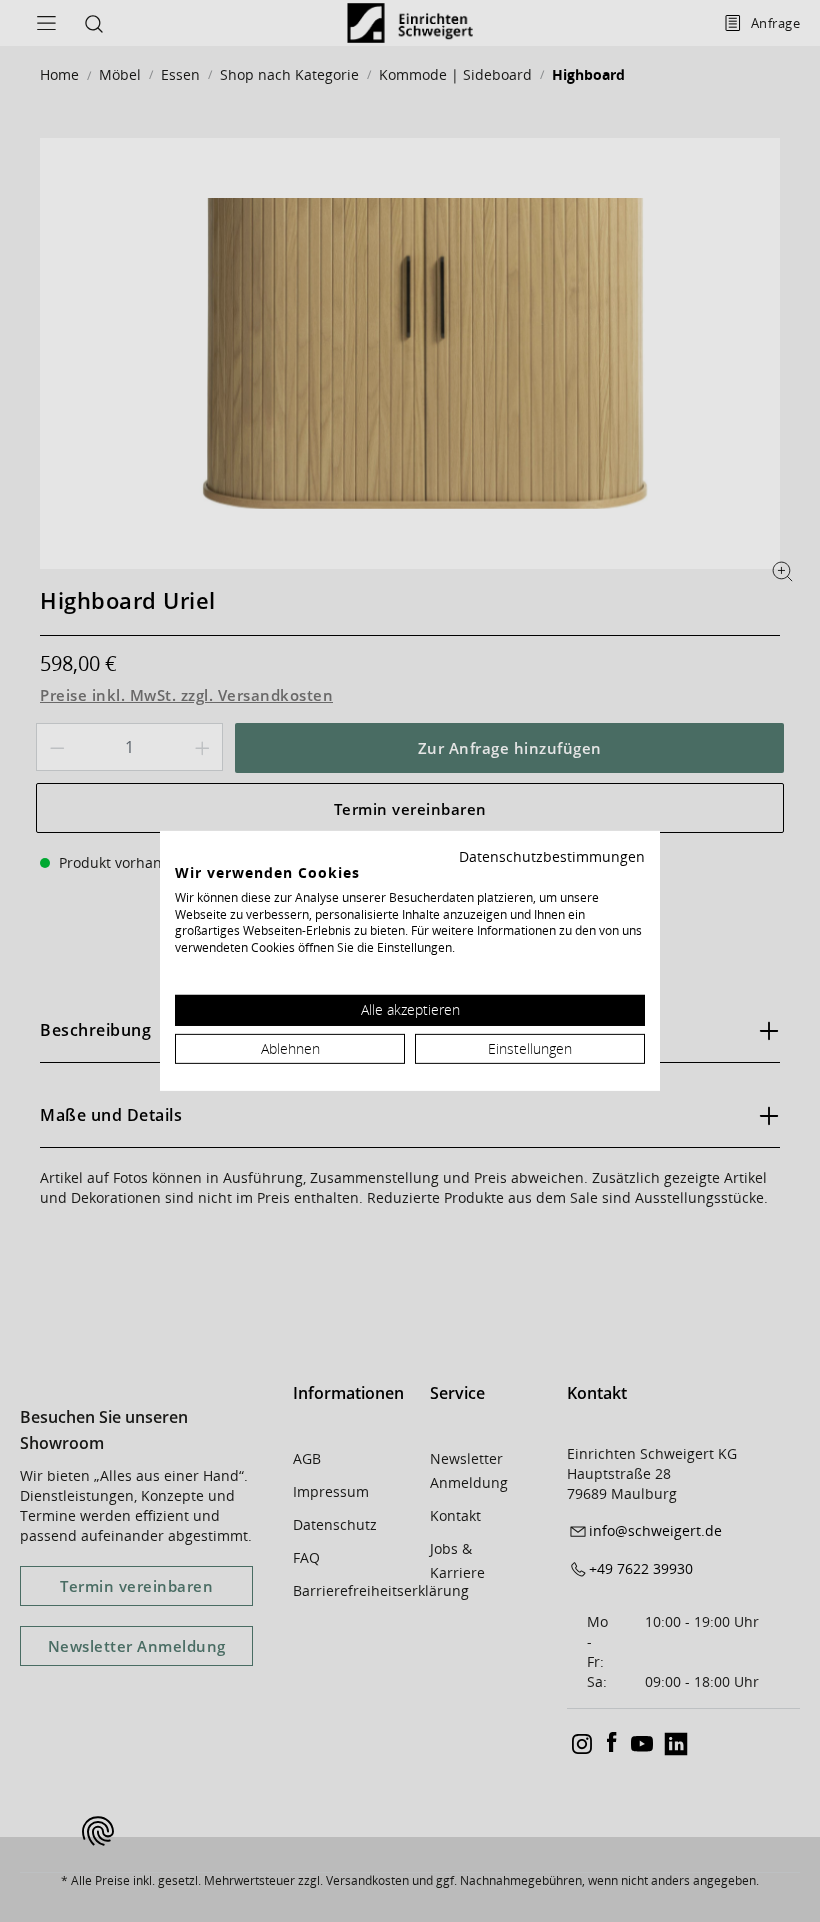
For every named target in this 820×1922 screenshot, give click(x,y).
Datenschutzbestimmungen (552, 856)
